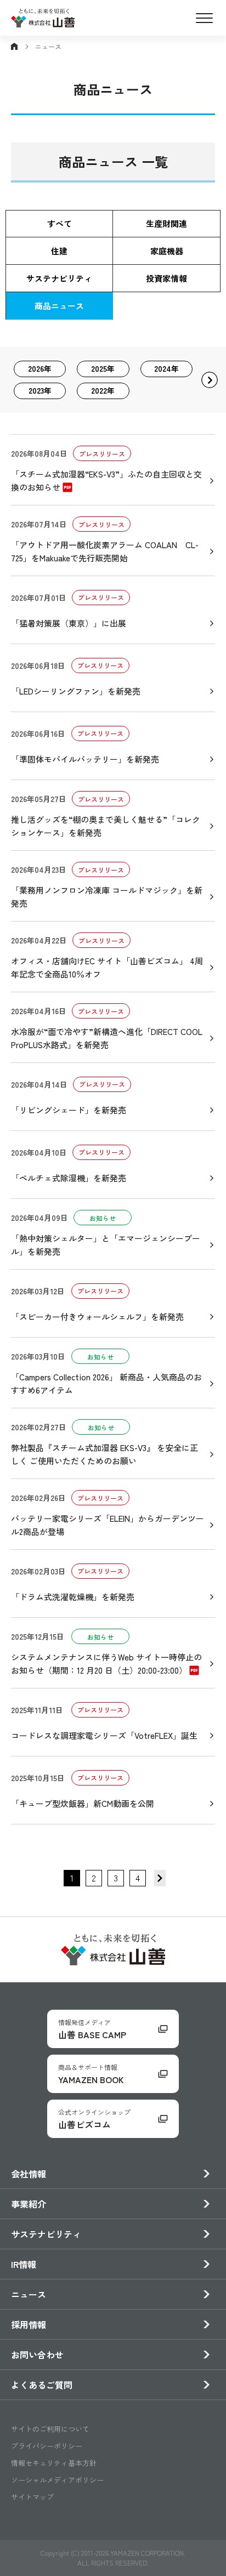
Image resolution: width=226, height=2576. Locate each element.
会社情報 (29, 2174)
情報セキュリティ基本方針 (54, 2463)
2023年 (40, 390)
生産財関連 (166, 223)
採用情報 (29, 2324)
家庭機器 (167, 251)
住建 (59, 251)
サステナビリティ (59, 278)
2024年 (166, 368)
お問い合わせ (37, 2355)
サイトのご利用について (50, 2429)
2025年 (103, 368)
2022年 (103, 390)
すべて (60, 223)
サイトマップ (32, 2497)
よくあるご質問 (42, 2385)
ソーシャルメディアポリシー (57, 2480)
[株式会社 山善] (43, 20)
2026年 (40, 368)
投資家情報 (166, 278)
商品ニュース (59, 306)
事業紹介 (29, 2204)
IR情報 (24, 2264)
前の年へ (210, 380)
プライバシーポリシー (47, 2446)
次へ (160, 1878)
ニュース (29, 2294)
